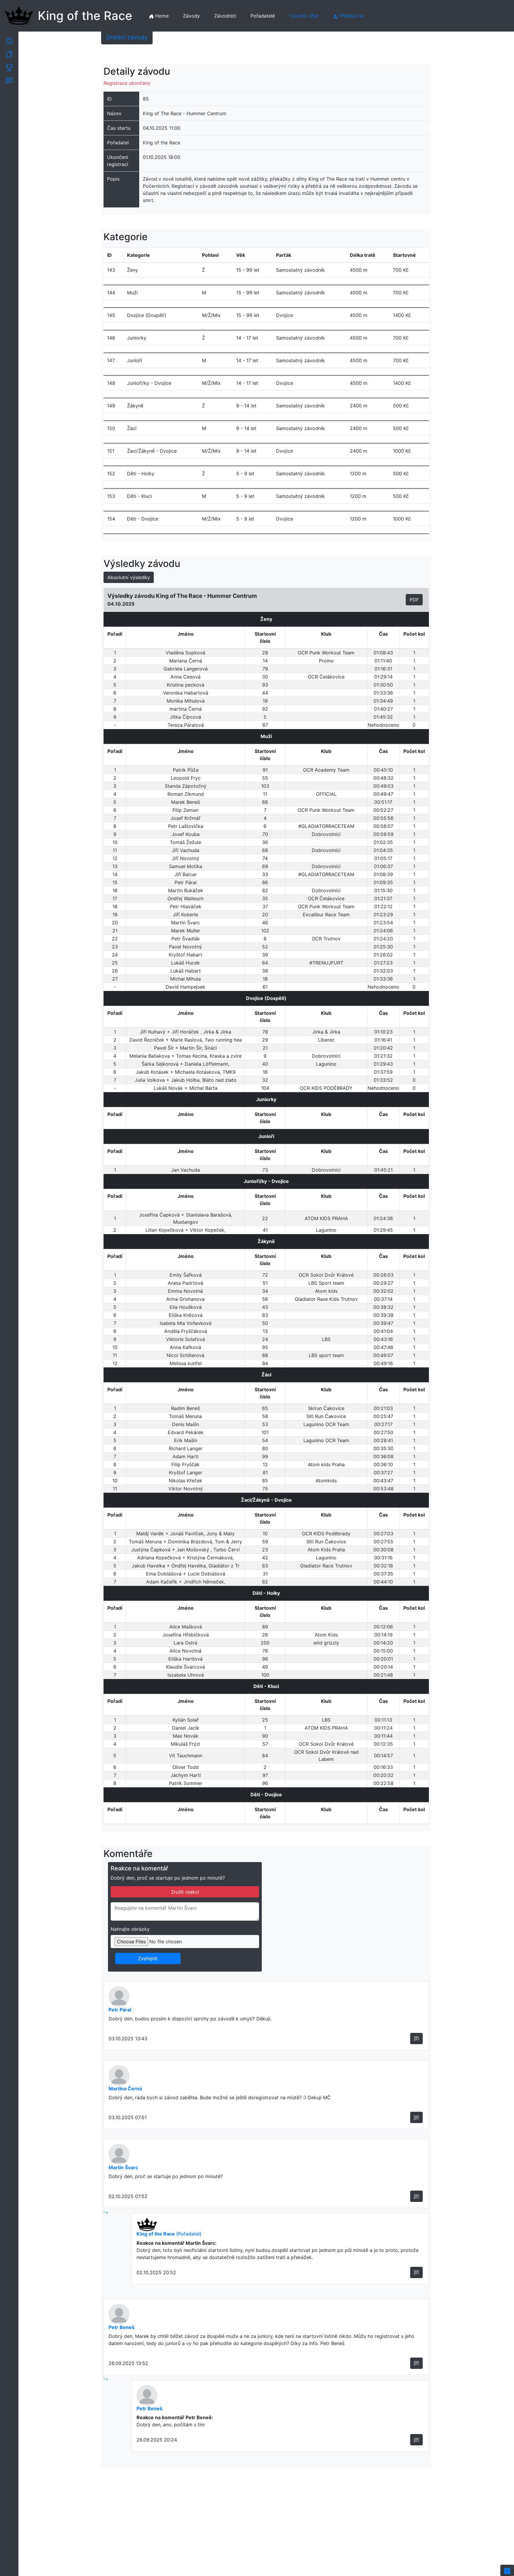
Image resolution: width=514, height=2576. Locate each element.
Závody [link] (191, 16)
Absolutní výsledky (129, 577)
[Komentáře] (9, 80)
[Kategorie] (9, 54)
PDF (414, 600)
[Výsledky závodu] (9, 67)
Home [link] (161, 16)
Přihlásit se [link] (351, 16)
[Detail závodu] (9, 40)
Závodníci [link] (225, 16)
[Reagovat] (416, 2039)
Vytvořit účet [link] (304, 16)
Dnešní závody (127, 37)
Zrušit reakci (185, 1892)
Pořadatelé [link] (263, 16)
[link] (507, 2570)
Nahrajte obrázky (130, 1929)
